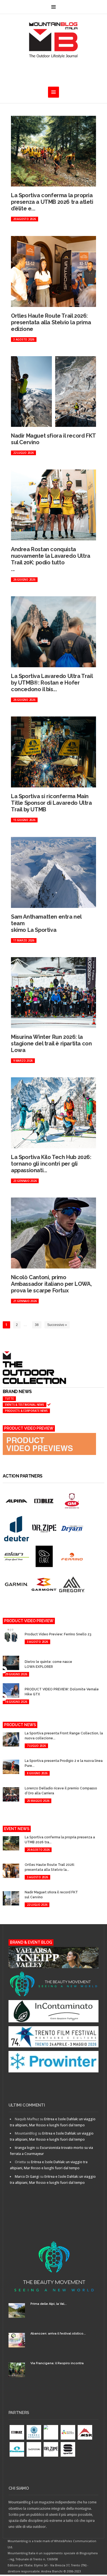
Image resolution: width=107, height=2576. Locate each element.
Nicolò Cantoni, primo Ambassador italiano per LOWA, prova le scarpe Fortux (51, 1284)
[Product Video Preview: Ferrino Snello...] (28, 1629)
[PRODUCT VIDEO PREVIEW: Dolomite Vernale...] (28, 1684)
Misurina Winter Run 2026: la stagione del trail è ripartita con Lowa (51, 1043)
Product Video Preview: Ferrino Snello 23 (58, 1634)
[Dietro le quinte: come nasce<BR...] (28, 1657)
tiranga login (25, 2148)
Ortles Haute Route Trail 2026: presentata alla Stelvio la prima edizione (51, 322)
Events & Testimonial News (25, 1405)
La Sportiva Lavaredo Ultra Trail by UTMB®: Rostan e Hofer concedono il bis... (52, 683)
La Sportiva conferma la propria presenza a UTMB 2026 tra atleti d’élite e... (52, 202)
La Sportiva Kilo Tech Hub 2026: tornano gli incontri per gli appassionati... (51, 1164)
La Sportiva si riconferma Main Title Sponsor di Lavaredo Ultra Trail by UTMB (51, 803)
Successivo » (57, 1325)
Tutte (9, 1399)
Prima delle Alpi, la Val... (49, 2304)
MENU (54, 7)
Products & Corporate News (26, 1411)
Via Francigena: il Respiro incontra (57, 2363)
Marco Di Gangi (27, 2177)
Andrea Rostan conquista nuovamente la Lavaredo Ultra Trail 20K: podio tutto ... (51, 559)
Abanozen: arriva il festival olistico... (58, 2334)
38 (37, 1325)
